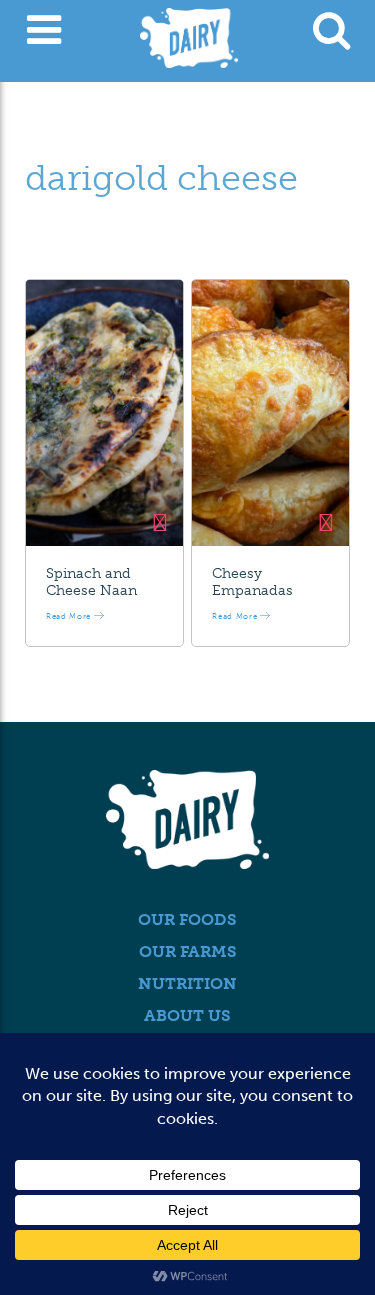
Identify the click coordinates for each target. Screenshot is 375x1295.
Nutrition (187, 983)
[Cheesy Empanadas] (270, 413)
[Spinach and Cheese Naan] (104, 413)
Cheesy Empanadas (252, 582)
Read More (70, 616)
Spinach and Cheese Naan (91, 582)
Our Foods (187, 919)
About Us (187, 1015)
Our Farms (188, 951)
